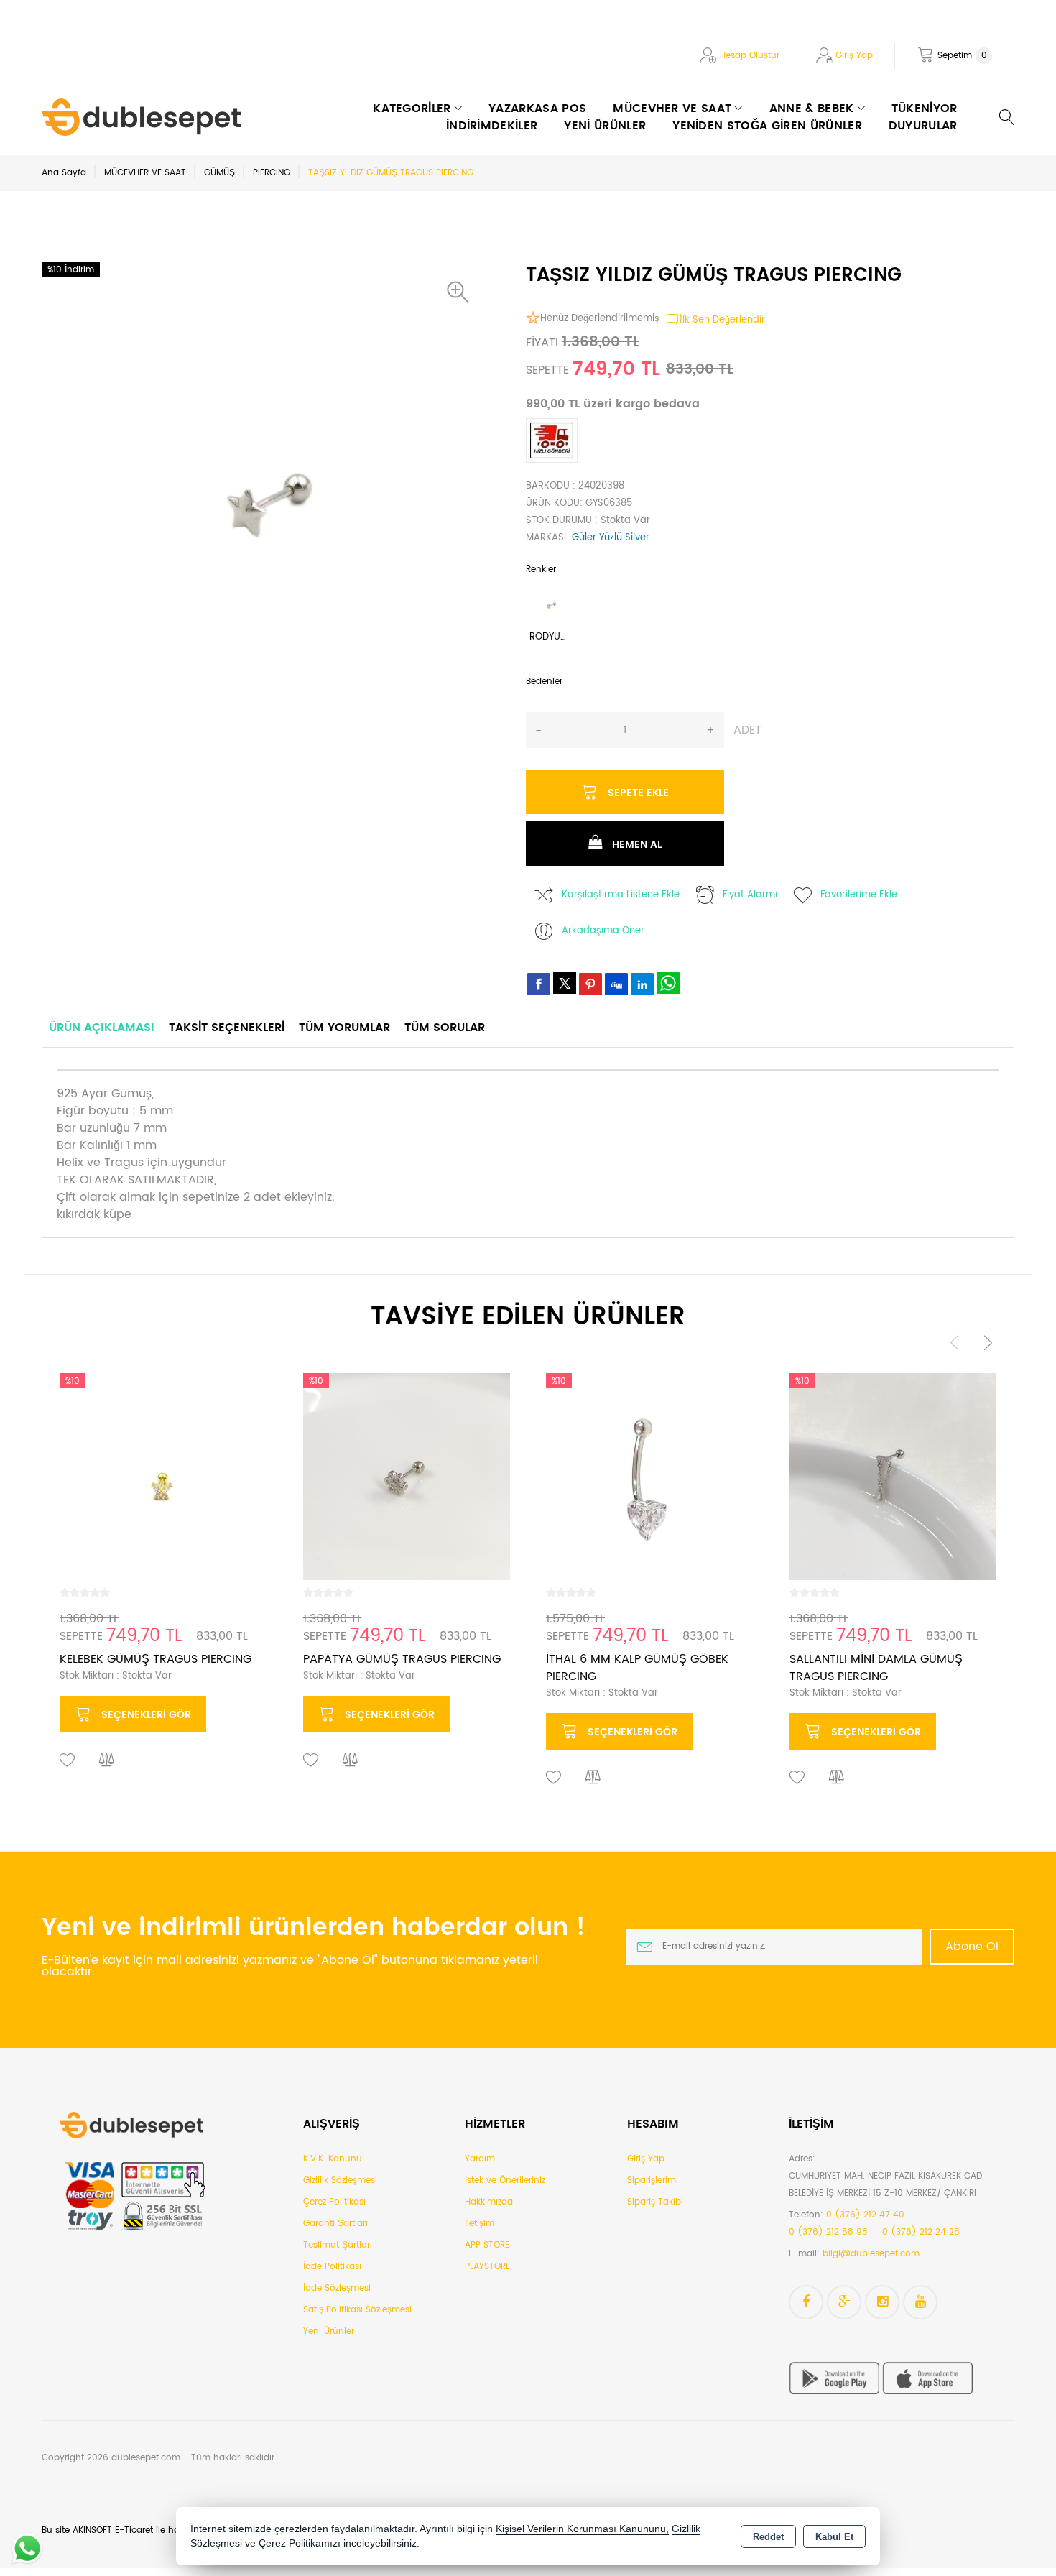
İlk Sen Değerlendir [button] (722, 320)
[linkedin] (642, 984)
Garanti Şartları (335, 2224)
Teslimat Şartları (338, 2245)
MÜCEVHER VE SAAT (145, 173)
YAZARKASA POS (537, 109)
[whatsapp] (668, 983)
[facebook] (539, 984)
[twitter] (565, 983)
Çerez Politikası (334, 2202)
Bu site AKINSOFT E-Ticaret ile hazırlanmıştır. (134, 2530)
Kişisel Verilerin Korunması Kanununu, (582, 2529)
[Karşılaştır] (107, 1760)
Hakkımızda (489, 2202)
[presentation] (955, 1343)
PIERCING (272, 173)
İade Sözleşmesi (337, 2288)
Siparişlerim (652, 2180)
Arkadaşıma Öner (603, 931)
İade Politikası (332, 2267)
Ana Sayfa (64, 173)
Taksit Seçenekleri (227, 1028)
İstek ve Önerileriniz (505, 2180)
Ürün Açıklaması (102, 1028)
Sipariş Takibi (655, 2202)
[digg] (616, 984)
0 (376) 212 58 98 (828, 2232)
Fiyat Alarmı (750, 895)
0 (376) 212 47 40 (865, 2215)
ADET (747, 730)
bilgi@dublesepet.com (871, 2254)
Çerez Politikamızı (300, 2543)
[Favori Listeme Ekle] (68, 1760)
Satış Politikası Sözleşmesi (357, 2310)
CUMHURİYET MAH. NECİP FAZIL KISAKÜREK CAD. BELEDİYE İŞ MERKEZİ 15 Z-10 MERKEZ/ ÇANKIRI (886, 2185)
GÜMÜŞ (219, 173)
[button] (461, 292)
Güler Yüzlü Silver (611, 538)
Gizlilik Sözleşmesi (340, 2180)
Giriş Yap (854, 56)
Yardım (480, 2159)
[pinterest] (590, 984)
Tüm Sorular (445, 1028)
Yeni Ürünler (329, 2331)
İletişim (480, 2224)
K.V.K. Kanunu (333, 2159)
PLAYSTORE (487, 2267)
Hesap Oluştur (750, 56)
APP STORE (487, 2245)
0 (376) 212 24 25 (921, 2232)
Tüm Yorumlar (344, 1028)
